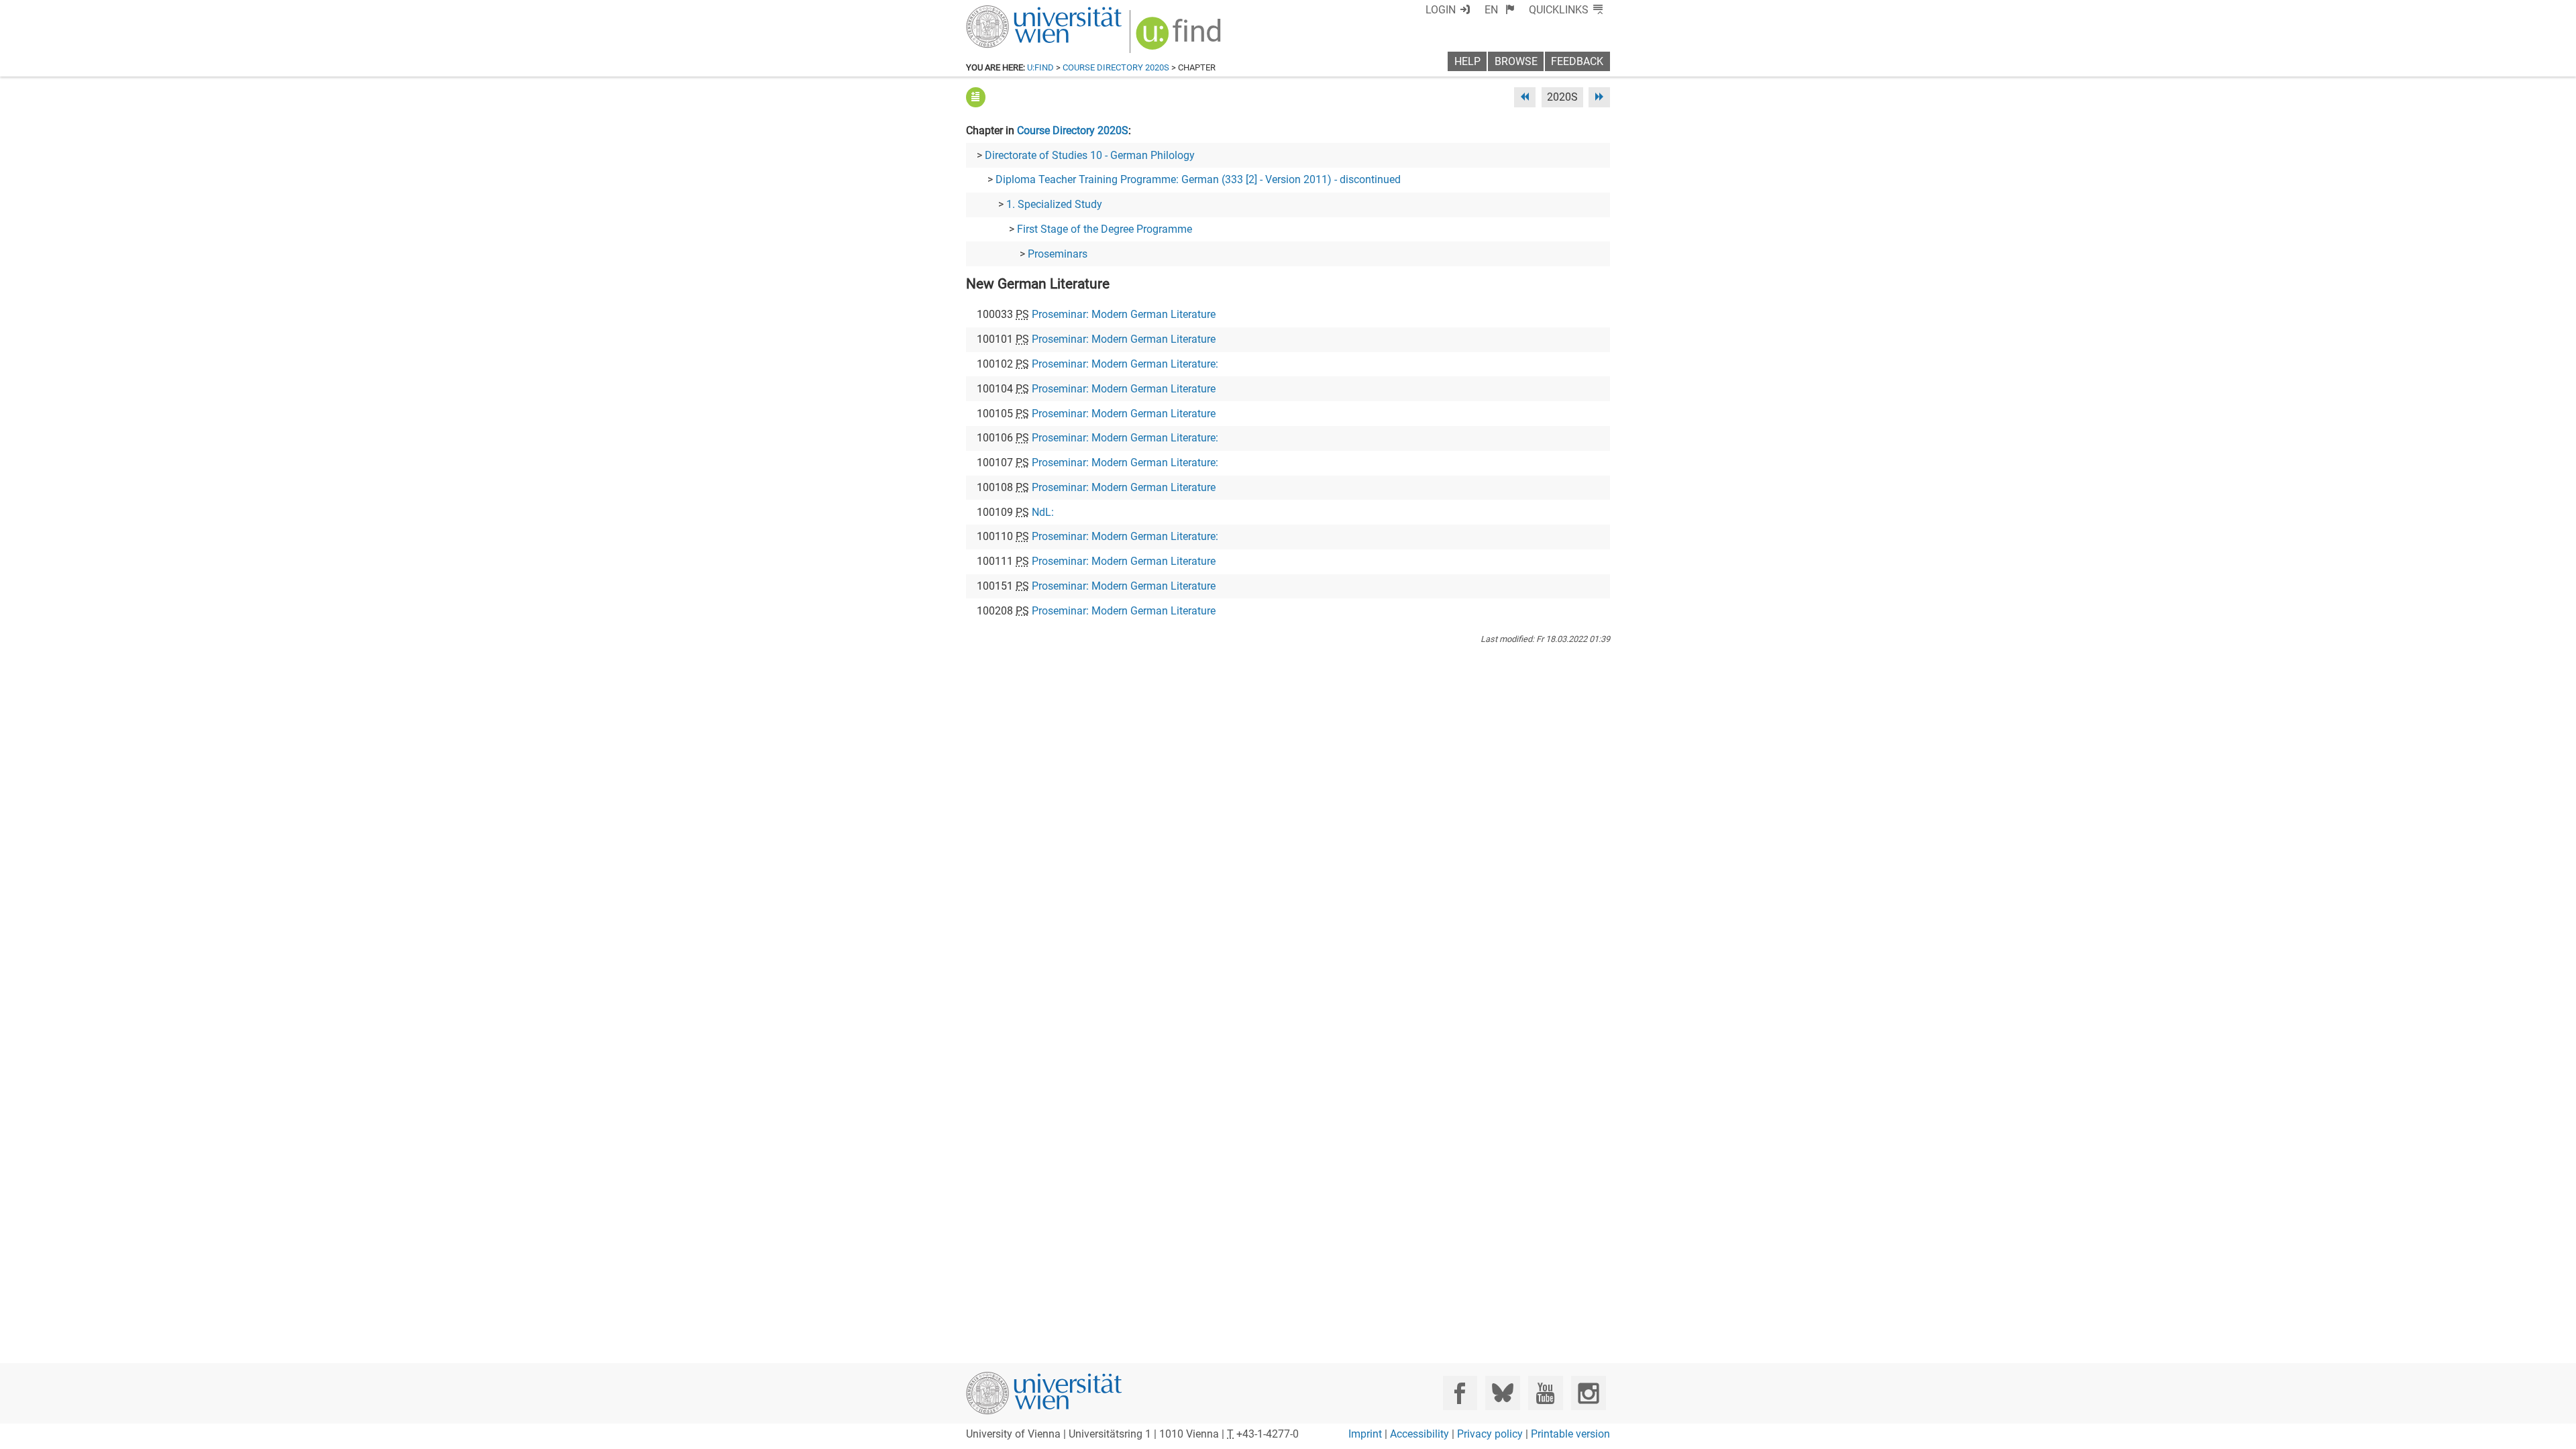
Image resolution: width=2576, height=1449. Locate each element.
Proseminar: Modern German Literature (1124, 314)
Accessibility (1419, 1434)
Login (1441, 10)
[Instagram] (1588, 1393)
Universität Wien (1012, 12)
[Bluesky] (1502, 1393)
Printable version (1570, 1434)
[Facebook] (1460, 1393)
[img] (1180, 38)
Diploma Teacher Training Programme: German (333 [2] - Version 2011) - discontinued (1198, 179)
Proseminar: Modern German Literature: (1125, 364)
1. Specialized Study (1054, 204)
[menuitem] (1500, 10)
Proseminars (1058, 254)
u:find (1040, 67)
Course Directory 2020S (1116, 67)
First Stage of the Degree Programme (1105, 229)
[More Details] (976, 97)
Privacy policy (1490, 1434)
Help (1467, 61)
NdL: (1043, 512)
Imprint (1365, 1434)
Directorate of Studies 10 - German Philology (1090, 155)
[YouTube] (1545, 1393)
